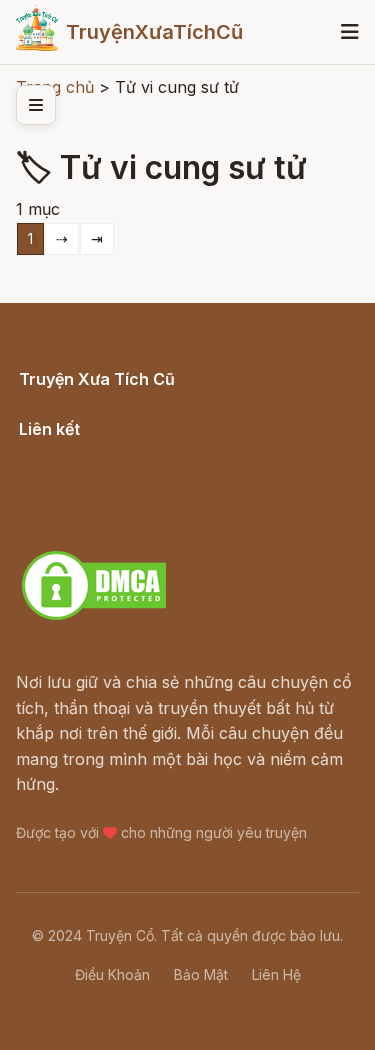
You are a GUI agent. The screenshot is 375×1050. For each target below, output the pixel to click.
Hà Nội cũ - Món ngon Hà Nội (134, 477)
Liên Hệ (276, 974)
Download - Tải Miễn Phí (113, 528)
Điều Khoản (112, 974)
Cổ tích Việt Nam (83, 401)
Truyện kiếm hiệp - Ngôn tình (131, 503)
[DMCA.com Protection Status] (94, 617)
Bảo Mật (201, 974)
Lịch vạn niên (70, 452)
